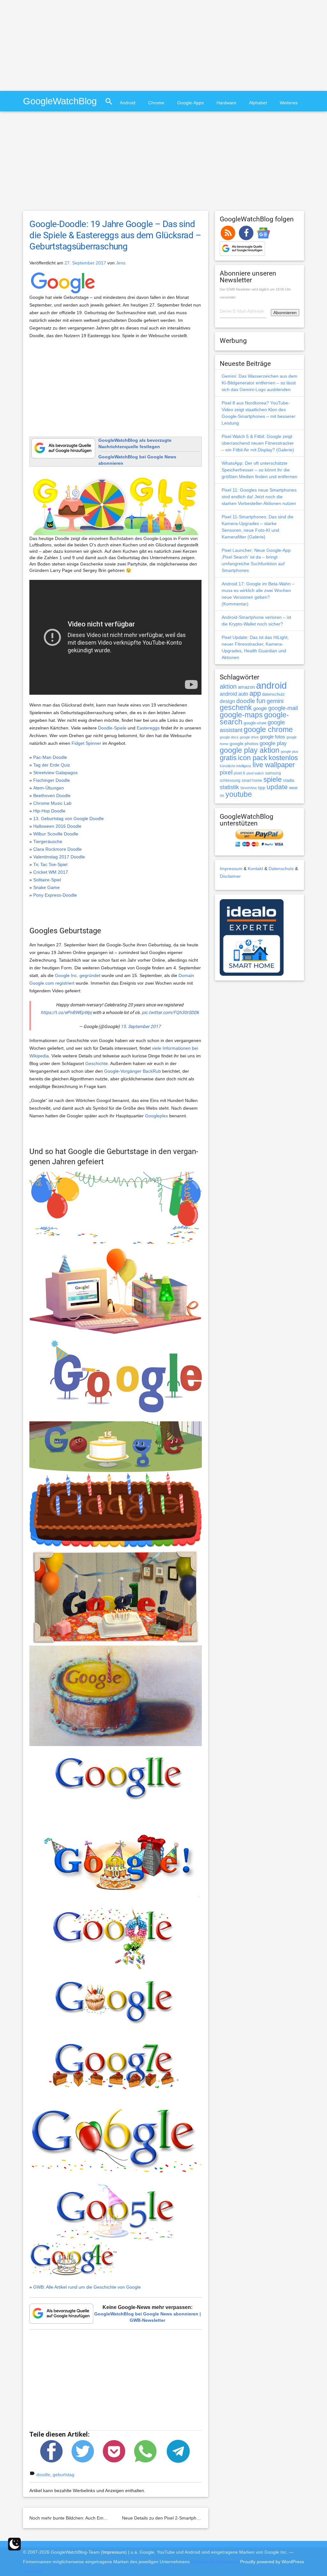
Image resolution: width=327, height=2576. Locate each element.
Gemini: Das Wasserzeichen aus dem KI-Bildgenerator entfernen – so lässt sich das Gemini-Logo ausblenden (259, 383)
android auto (234, 694)
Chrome (156, 103)
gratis (228, 758)
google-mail (283, 708)
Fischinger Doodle (52, 780)
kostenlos (283, 758)
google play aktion (250, 750)
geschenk (236, 708)
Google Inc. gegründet (78, 975)
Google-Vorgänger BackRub (133, 1071)
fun (261, 701)
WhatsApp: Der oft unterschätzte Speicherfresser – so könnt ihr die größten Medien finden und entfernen (259, 470)
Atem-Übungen (49, 788)
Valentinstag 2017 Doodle (59, 857)
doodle (43, 2475)
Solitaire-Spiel (47, 880)
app (255, 693)
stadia (289, 780)
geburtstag (64, 2475)
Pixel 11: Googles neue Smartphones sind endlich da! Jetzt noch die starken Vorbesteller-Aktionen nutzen (259, 497)
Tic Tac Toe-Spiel (50, 864)
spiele (273, 779)
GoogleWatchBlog (60, 101)
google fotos (273, 737)
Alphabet (258, 103)
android (271, 685)
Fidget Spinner (86, 743)
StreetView (248, 788)
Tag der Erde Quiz (52, 765)
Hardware (226, 103)
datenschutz (274, 694)
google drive (249, 737)
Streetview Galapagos (55, 773)
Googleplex (156, 1116)
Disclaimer (230, 876)
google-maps (241, 715)
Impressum (231, 869)
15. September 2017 (141, 1026)
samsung (273, 773)
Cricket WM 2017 (51, 872)
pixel (226, 772)
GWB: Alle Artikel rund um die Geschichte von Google (87, 2287)
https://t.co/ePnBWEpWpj (66, 1012)
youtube (239, 794)
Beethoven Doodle (52, 796)
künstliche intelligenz (236, 766)
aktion (228, 686)
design (227, 701)
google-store (255, 723)
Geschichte (97, 1063)
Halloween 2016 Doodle (57, 826)
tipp (262, 788)
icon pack (253, 758)
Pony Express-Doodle (55, 895)
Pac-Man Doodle (50, 757)
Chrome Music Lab (52, 803)
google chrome (268, 729)
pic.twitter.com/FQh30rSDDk (170, 1012)
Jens (121, 263)
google (260, 708)
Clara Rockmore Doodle (57, 849)
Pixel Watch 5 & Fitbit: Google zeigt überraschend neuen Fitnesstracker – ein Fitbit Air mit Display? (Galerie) (258, 443)
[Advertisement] (54, 45)
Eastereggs (148, 728)
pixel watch (255, 773)
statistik (229, 787)
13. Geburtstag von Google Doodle (68, 818)
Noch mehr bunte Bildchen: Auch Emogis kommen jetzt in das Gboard (100, 2518)
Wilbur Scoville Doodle (56, 834)
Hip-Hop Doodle (49, 811)
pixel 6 (240, 773)
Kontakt (255, 869)
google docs (229, 737)
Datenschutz (281, 869)
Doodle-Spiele (112, 728)
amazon (246, 687)
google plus (289, 751)
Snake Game (46, 887)
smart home (252, 781)
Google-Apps (190, 103)
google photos (244, 744)
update (277, 787)
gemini (275, 701)
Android (128, 103)
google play (273, 743)
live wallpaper (274, 765)
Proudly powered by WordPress (272, 2562)
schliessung (230, 781)
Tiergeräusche (48, 841)
